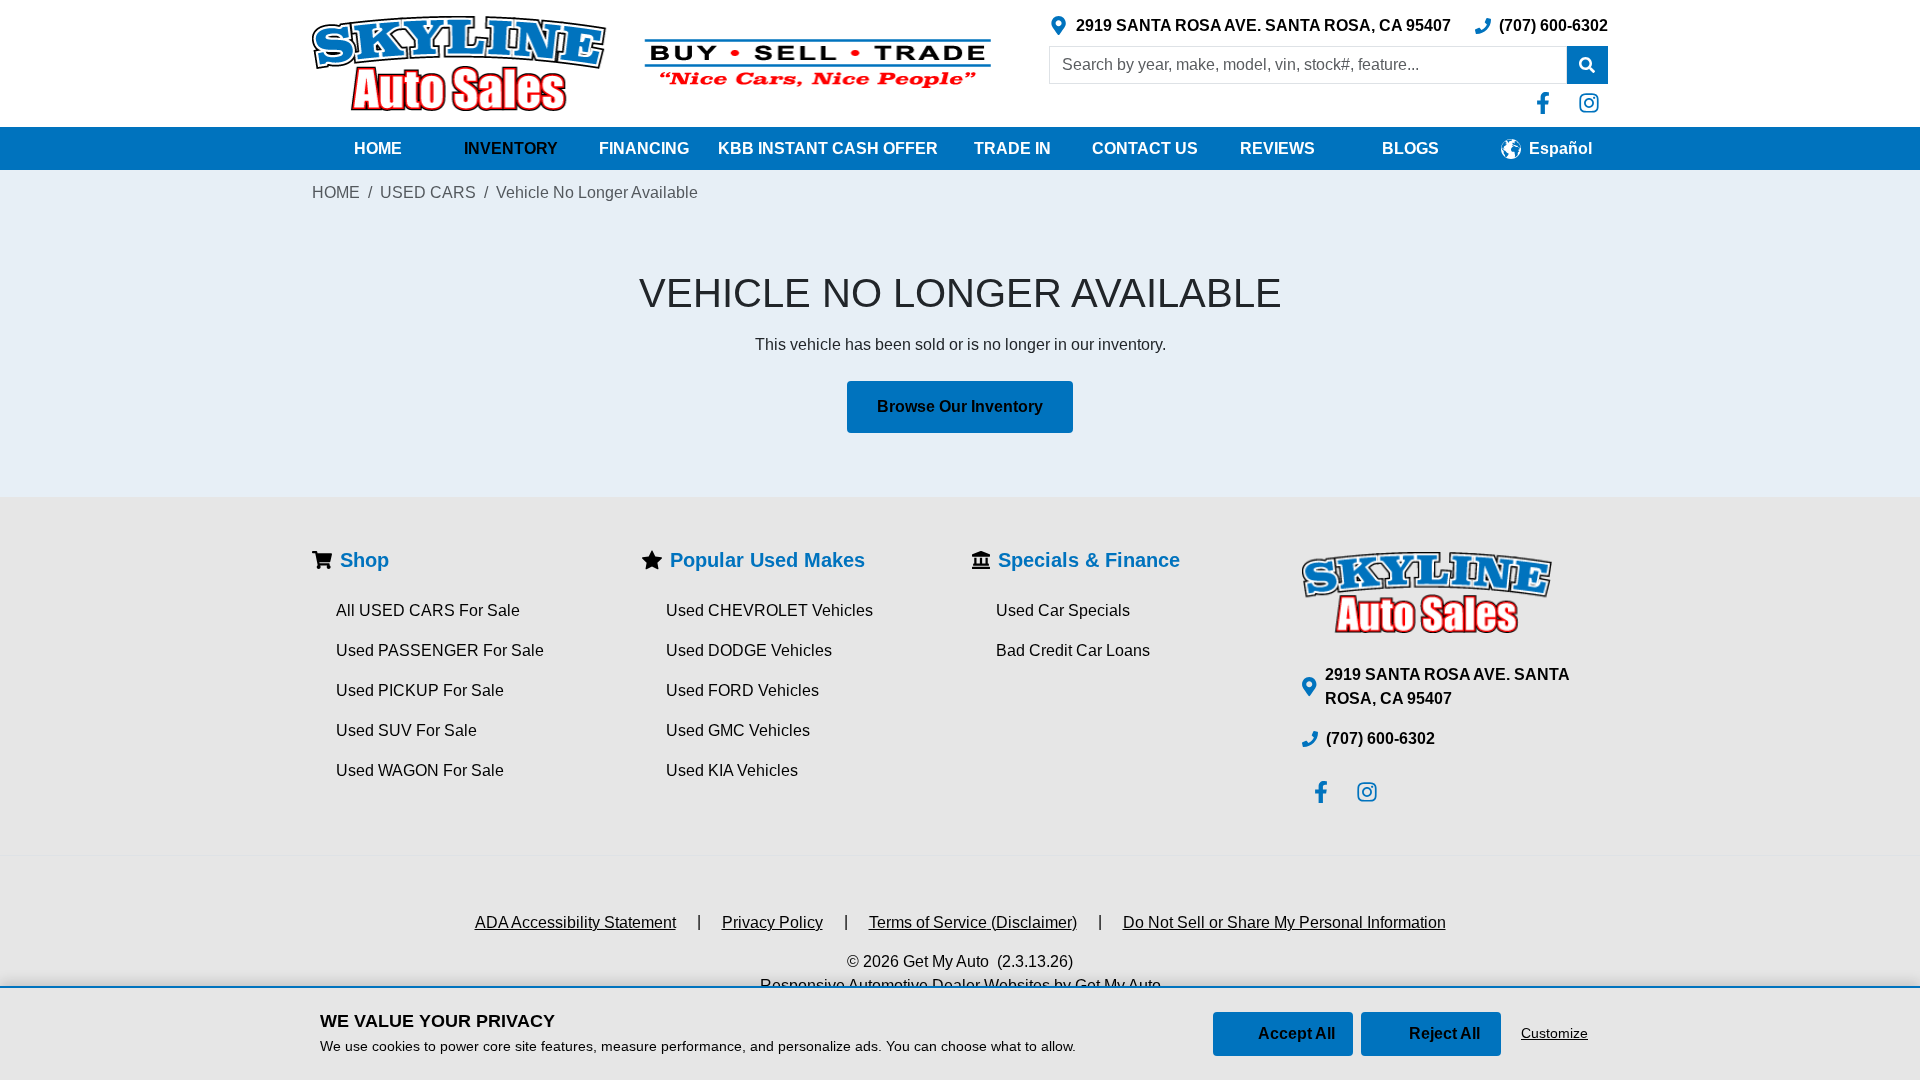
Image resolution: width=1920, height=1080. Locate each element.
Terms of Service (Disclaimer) (973, 922)
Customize (1554, 1033)
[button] (1587, 65)
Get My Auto (946, 961)
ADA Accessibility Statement (575, 922)
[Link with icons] (1547, 103)
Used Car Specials (1063, 610)
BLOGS (1410, 148)
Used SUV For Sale (406, 730)
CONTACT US (1145, 148)
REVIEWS (1277, 148)
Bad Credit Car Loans (1073, 650)
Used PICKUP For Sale (420, 690)
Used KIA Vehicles (732, 770)
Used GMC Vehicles (738, 730)
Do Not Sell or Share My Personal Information (1284, 922)
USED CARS (428, 192)
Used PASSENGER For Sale (440, 650)
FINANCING (644, 148)
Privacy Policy (772, 922)
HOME (378, 148)
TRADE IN (1012, 148)
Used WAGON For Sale (420, 770)
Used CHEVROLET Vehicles (769, 610)
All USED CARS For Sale (428, 610)
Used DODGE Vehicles (749, 650)
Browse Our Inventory (960, 406)
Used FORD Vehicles (742, 690)
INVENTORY (511, 148)
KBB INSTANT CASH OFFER (828, 148)
